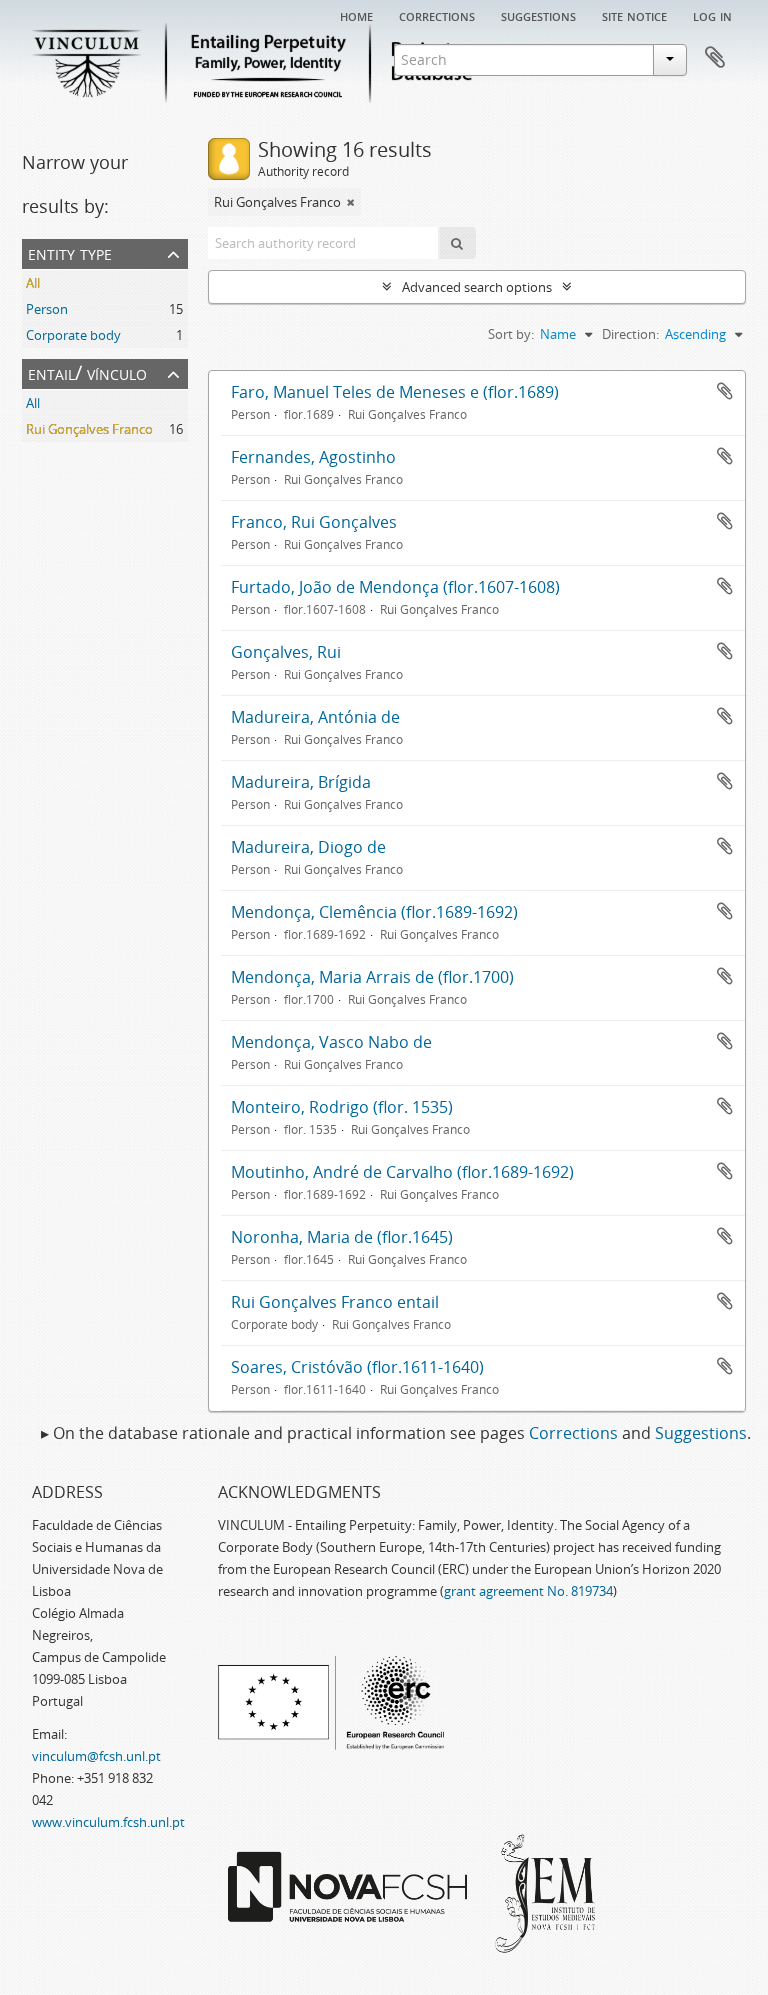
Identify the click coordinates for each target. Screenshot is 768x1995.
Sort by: (511, 334)
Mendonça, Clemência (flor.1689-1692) (374, 912)
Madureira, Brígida (301, 782)
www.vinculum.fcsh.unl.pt (108, 1822)
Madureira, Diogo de (308, 847)
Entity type (70, 252)
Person (47, 309)
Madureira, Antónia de (315, 717)
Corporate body (73, 335)
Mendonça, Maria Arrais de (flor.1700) (372, 977)
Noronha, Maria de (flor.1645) (342, 1237)
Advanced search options (477, 287)
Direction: (630, 334)
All (33, 283)
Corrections (437, 15)
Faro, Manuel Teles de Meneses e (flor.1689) (395, 392)
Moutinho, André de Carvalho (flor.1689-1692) (402, 1172)
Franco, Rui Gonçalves (314, 522)
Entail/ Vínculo (87, 372)
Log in (712, 15)
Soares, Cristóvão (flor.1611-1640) (357, 1367)
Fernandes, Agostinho (313, 457)
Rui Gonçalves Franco (89, 429)
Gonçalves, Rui (286, 652)
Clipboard (715, 58)
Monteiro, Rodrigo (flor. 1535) (342, 1107)
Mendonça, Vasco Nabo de (331, 1042)
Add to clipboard (725, 391)
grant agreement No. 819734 (528, 1591)
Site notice (634, 15)
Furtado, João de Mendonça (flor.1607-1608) (395, 587)
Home (356, 15)
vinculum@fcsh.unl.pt (96, 1756)
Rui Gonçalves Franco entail (335, 1302)
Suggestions (538, 15)
